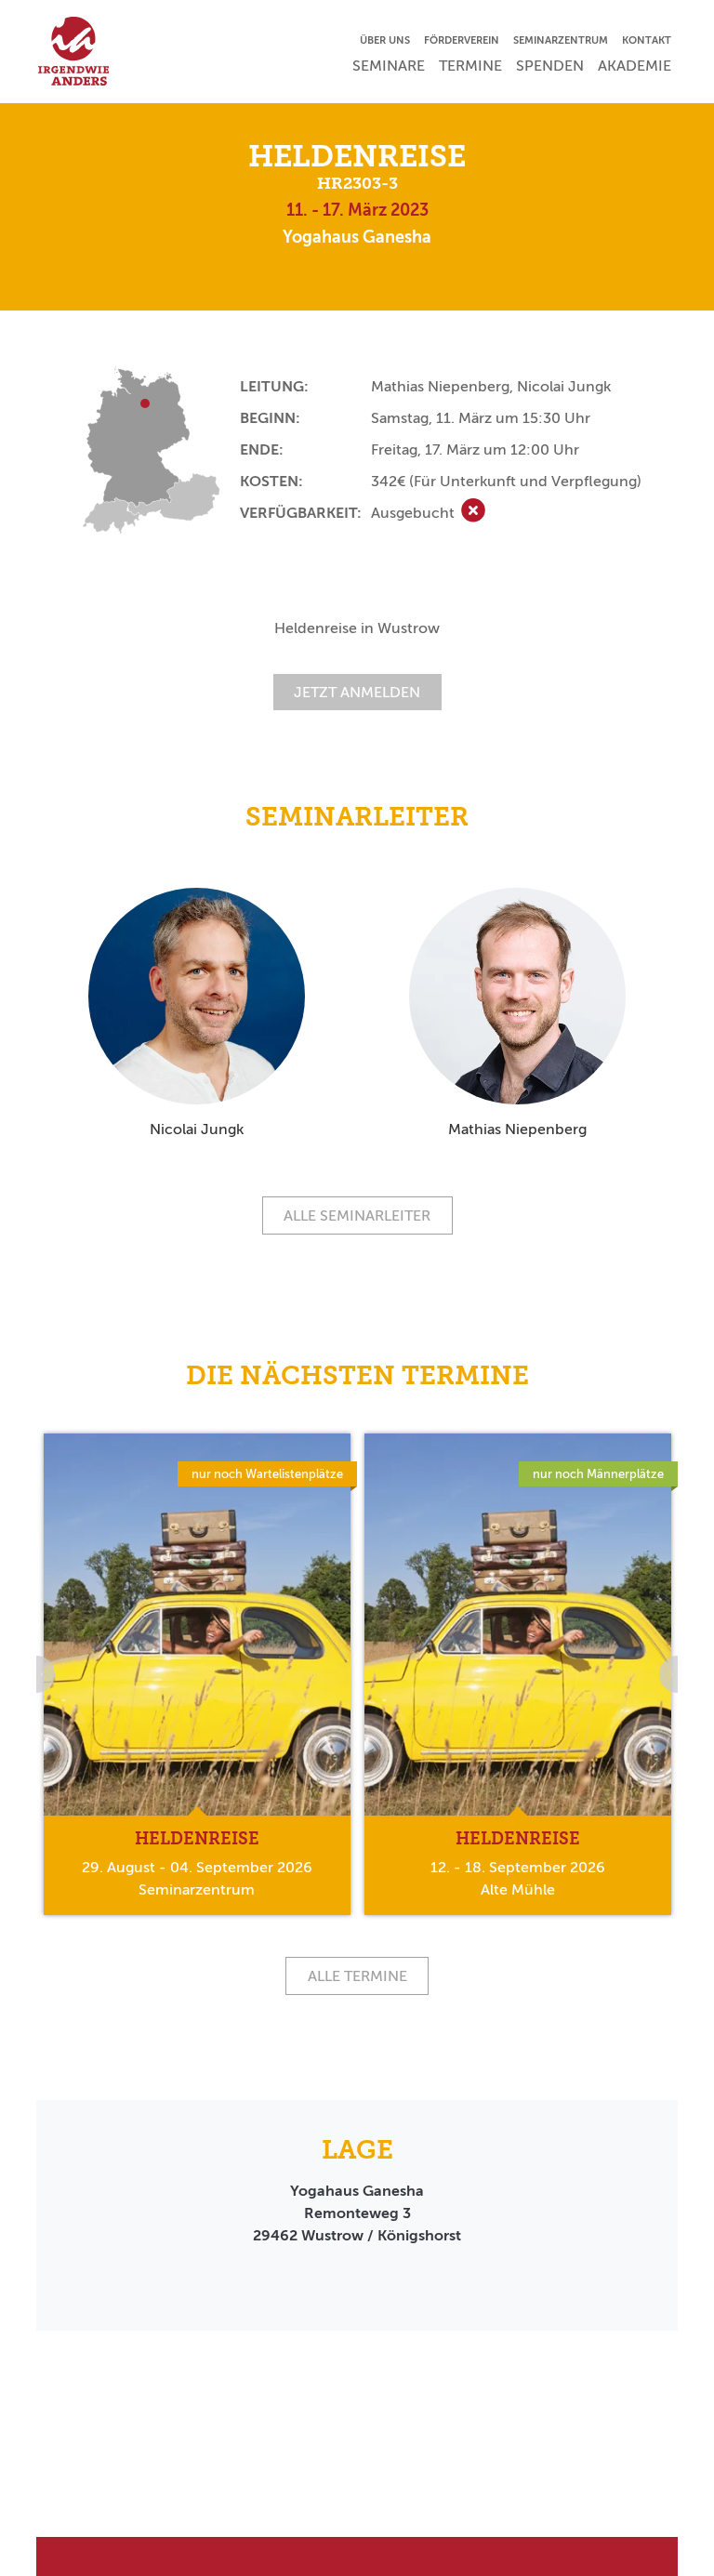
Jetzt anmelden (357, 692)
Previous (36, 1674)
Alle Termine (357, 1976)
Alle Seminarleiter (357, 1215)
